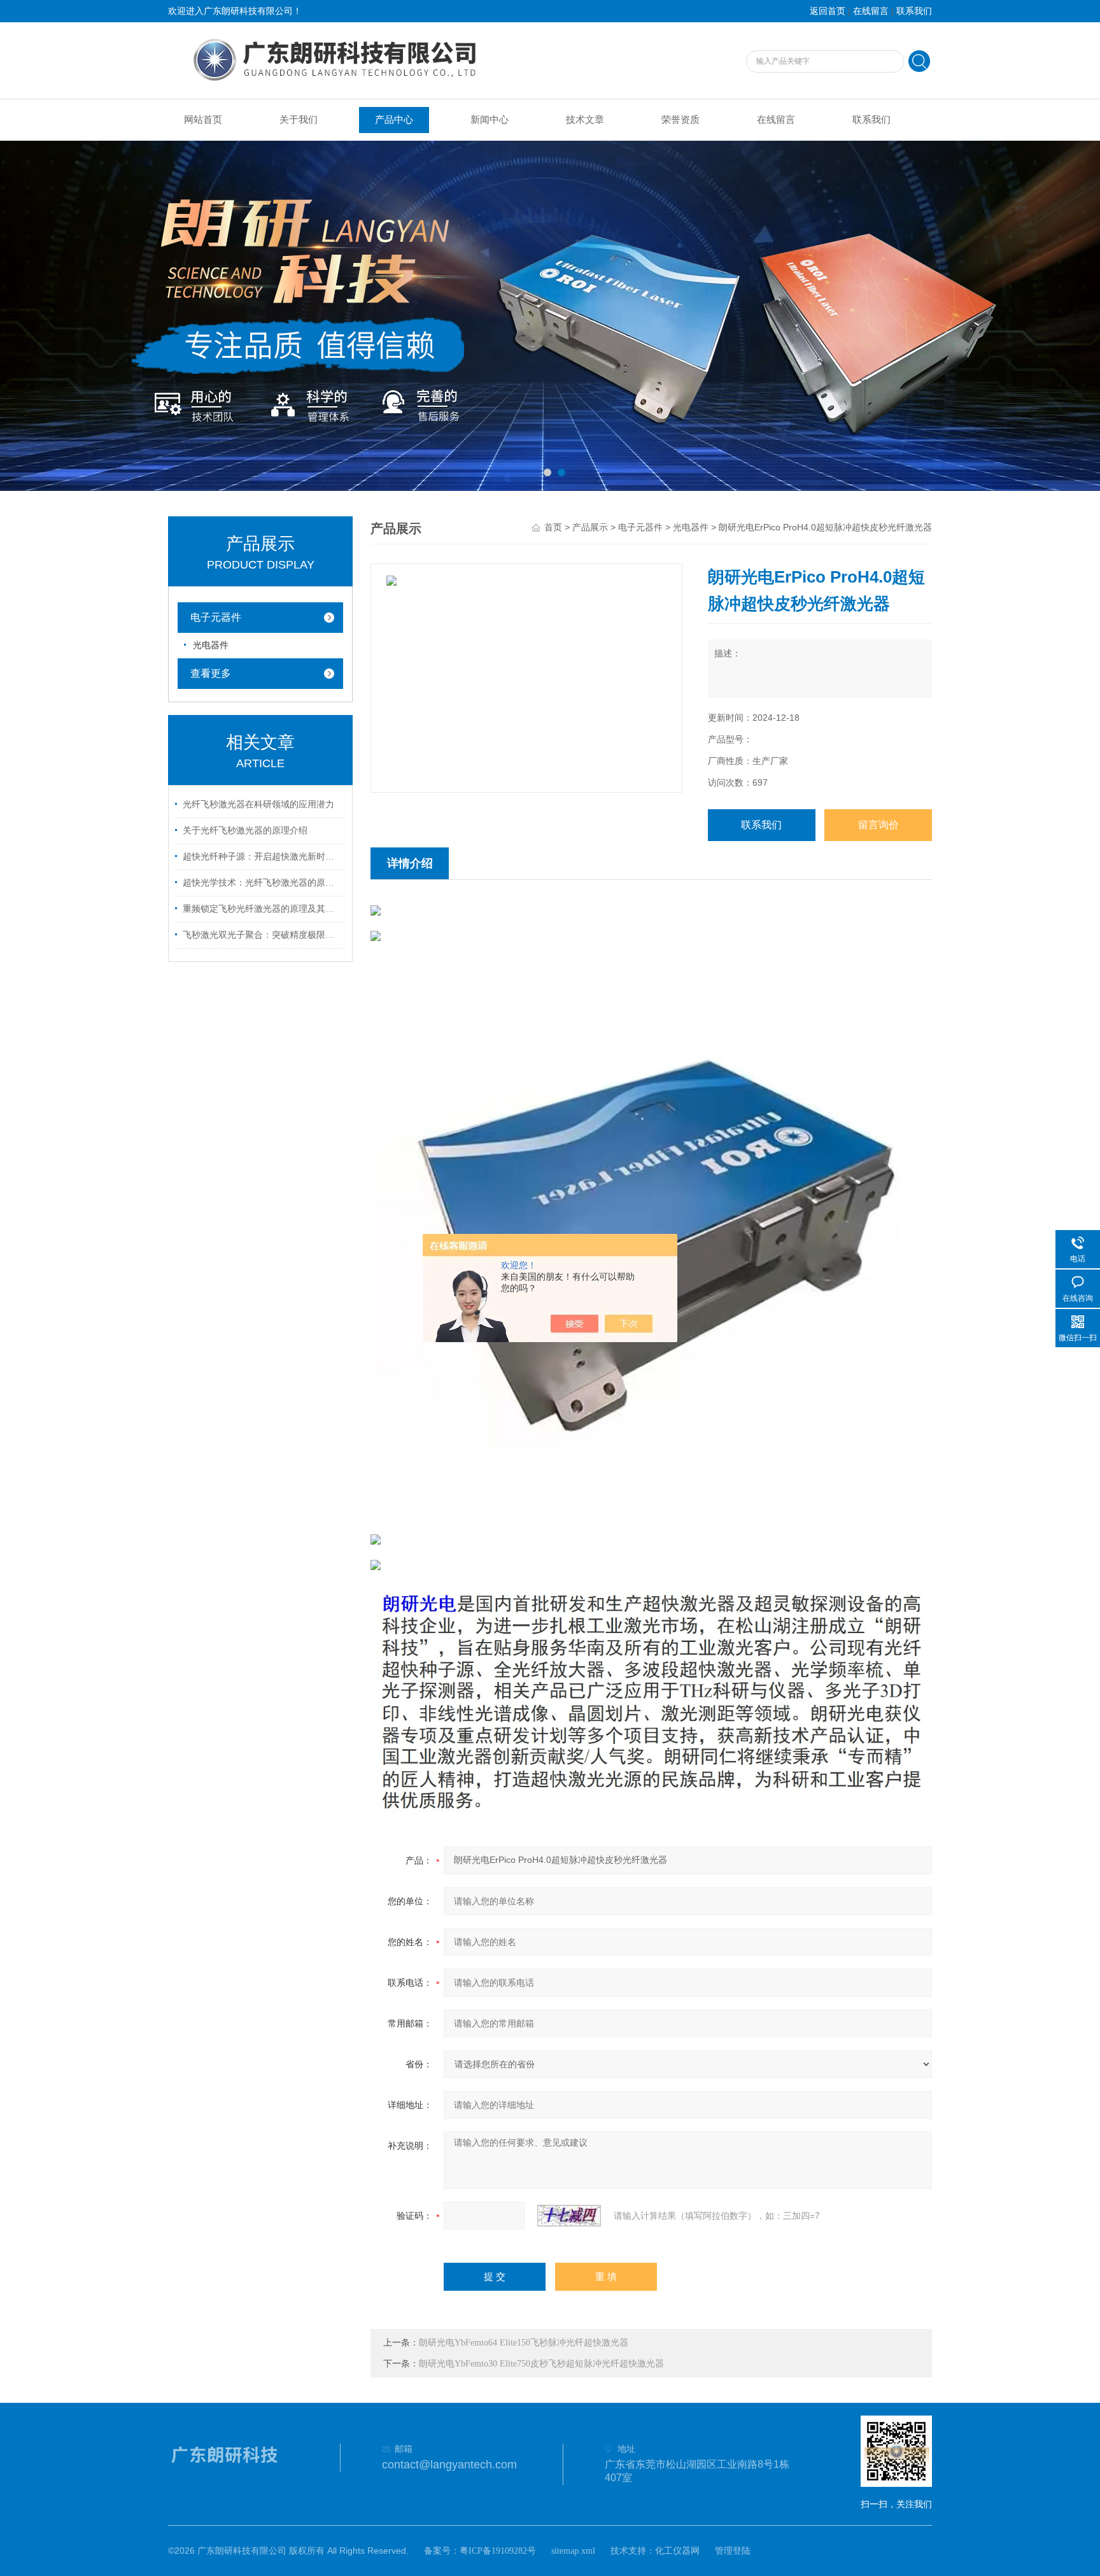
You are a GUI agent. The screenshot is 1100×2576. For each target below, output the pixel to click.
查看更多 (211, 673)
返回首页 (828, 11)
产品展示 (590, 527)
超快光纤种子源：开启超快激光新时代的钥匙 (262, 857)
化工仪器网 (677, 2551)
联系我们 (914, 11)
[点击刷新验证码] (569, 2216)
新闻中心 (490, 120)
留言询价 (878, 825)
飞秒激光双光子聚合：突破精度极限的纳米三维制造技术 (262, 935)
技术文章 (585, 120)
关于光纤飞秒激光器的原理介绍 (245, 831)
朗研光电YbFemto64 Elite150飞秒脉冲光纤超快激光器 (524, 2343)
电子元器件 (640, 527)
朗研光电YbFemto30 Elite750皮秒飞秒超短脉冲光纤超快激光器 (541, 2364)
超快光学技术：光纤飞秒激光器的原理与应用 (262, 883)
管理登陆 (733, 2551)
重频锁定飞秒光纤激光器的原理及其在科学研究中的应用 (262, 909)
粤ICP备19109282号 (498, 2551)
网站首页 (203, 120)
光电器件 (691, 527)
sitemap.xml (573, 2551)
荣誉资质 (680, 120)
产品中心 (394, 120)
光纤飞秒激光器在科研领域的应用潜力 (258, 804)
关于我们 (299, 120)
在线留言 (871, 11)
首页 (553, 527)
